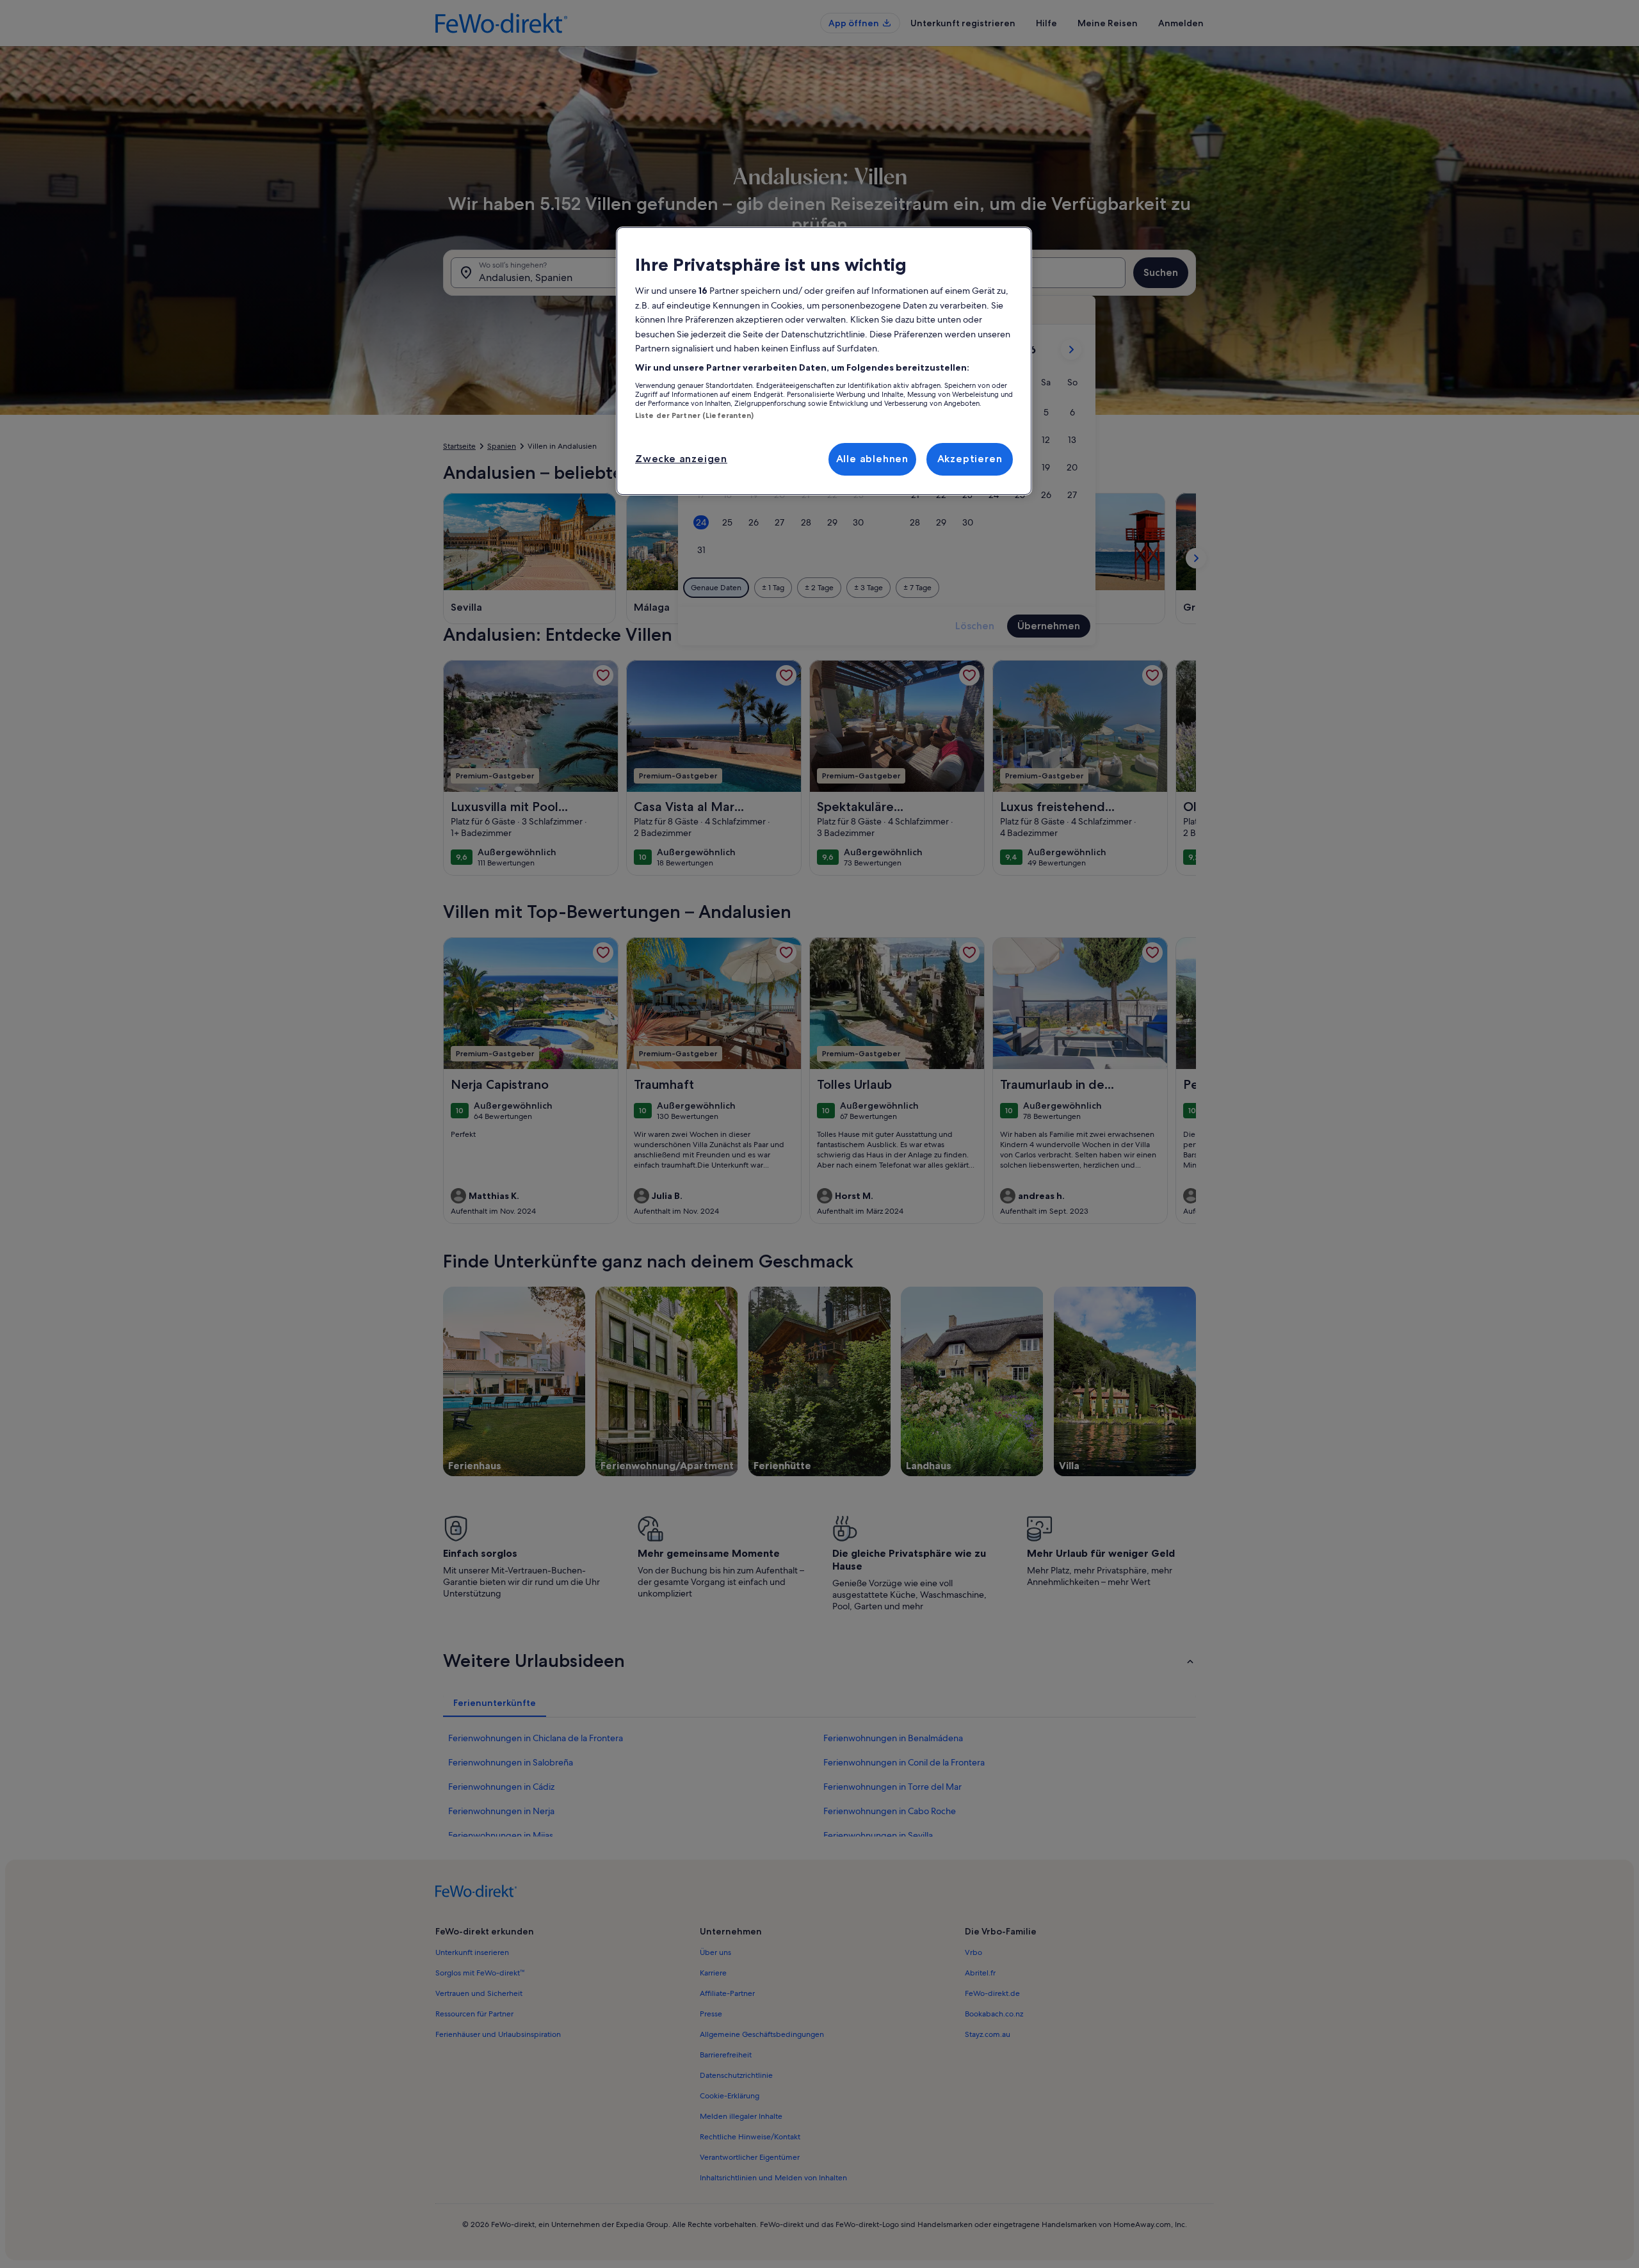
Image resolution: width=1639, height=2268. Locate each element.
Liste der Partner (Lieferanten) (695, 415)
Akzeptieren (970, 459)
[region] (824, 361)
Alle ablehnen (872, 459)
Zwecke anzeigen (681, 459)
